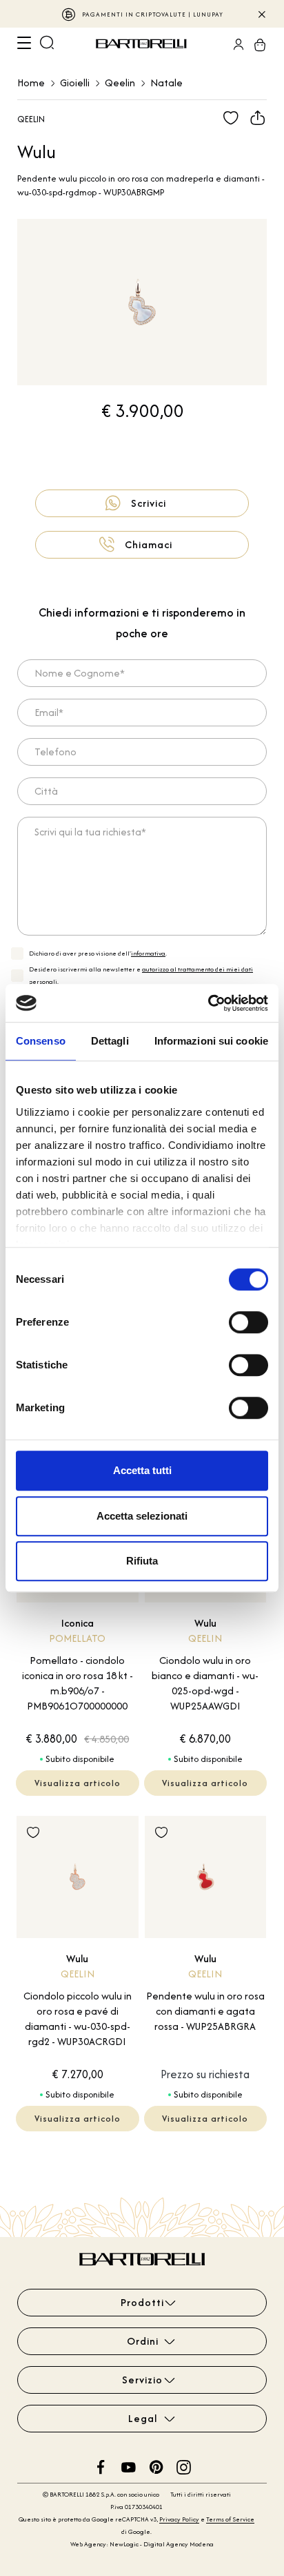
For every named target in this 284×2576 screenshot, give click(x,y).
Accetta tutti (142, 1470)
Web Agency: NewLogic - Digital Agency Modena (142, 2544)
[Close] (261, 14)
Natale (166, 83)
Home (31, 83)
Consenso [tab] (41, 1041)
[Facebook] (101, 2466)
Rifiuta (142, 1561)
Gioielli (75, 83)
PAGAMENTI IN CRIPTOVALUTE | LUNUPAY (153, 14)
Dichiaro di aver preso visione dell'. (98, 953)
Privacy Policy (179, 2519)
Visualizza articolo (78, 1783)
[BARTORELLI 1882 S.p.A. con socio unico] (143, 44)
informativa (148, 953)
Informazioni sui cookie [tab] (211, 1041)
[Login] (234, 44)
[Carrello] (256, 44)
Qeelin (120, 83)
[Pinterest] (156, 2466)
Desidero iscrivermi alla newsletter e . (141, 975)
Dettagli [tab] (110, 1041)
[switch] (248, 1322)
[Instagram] (184, 2466)
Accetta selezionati (142, 1516)
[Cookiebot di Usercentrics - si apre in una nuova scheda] (208, 1003)
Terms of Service (230, 2519)
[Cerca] (47, 44)
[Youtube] (129, 2466)
